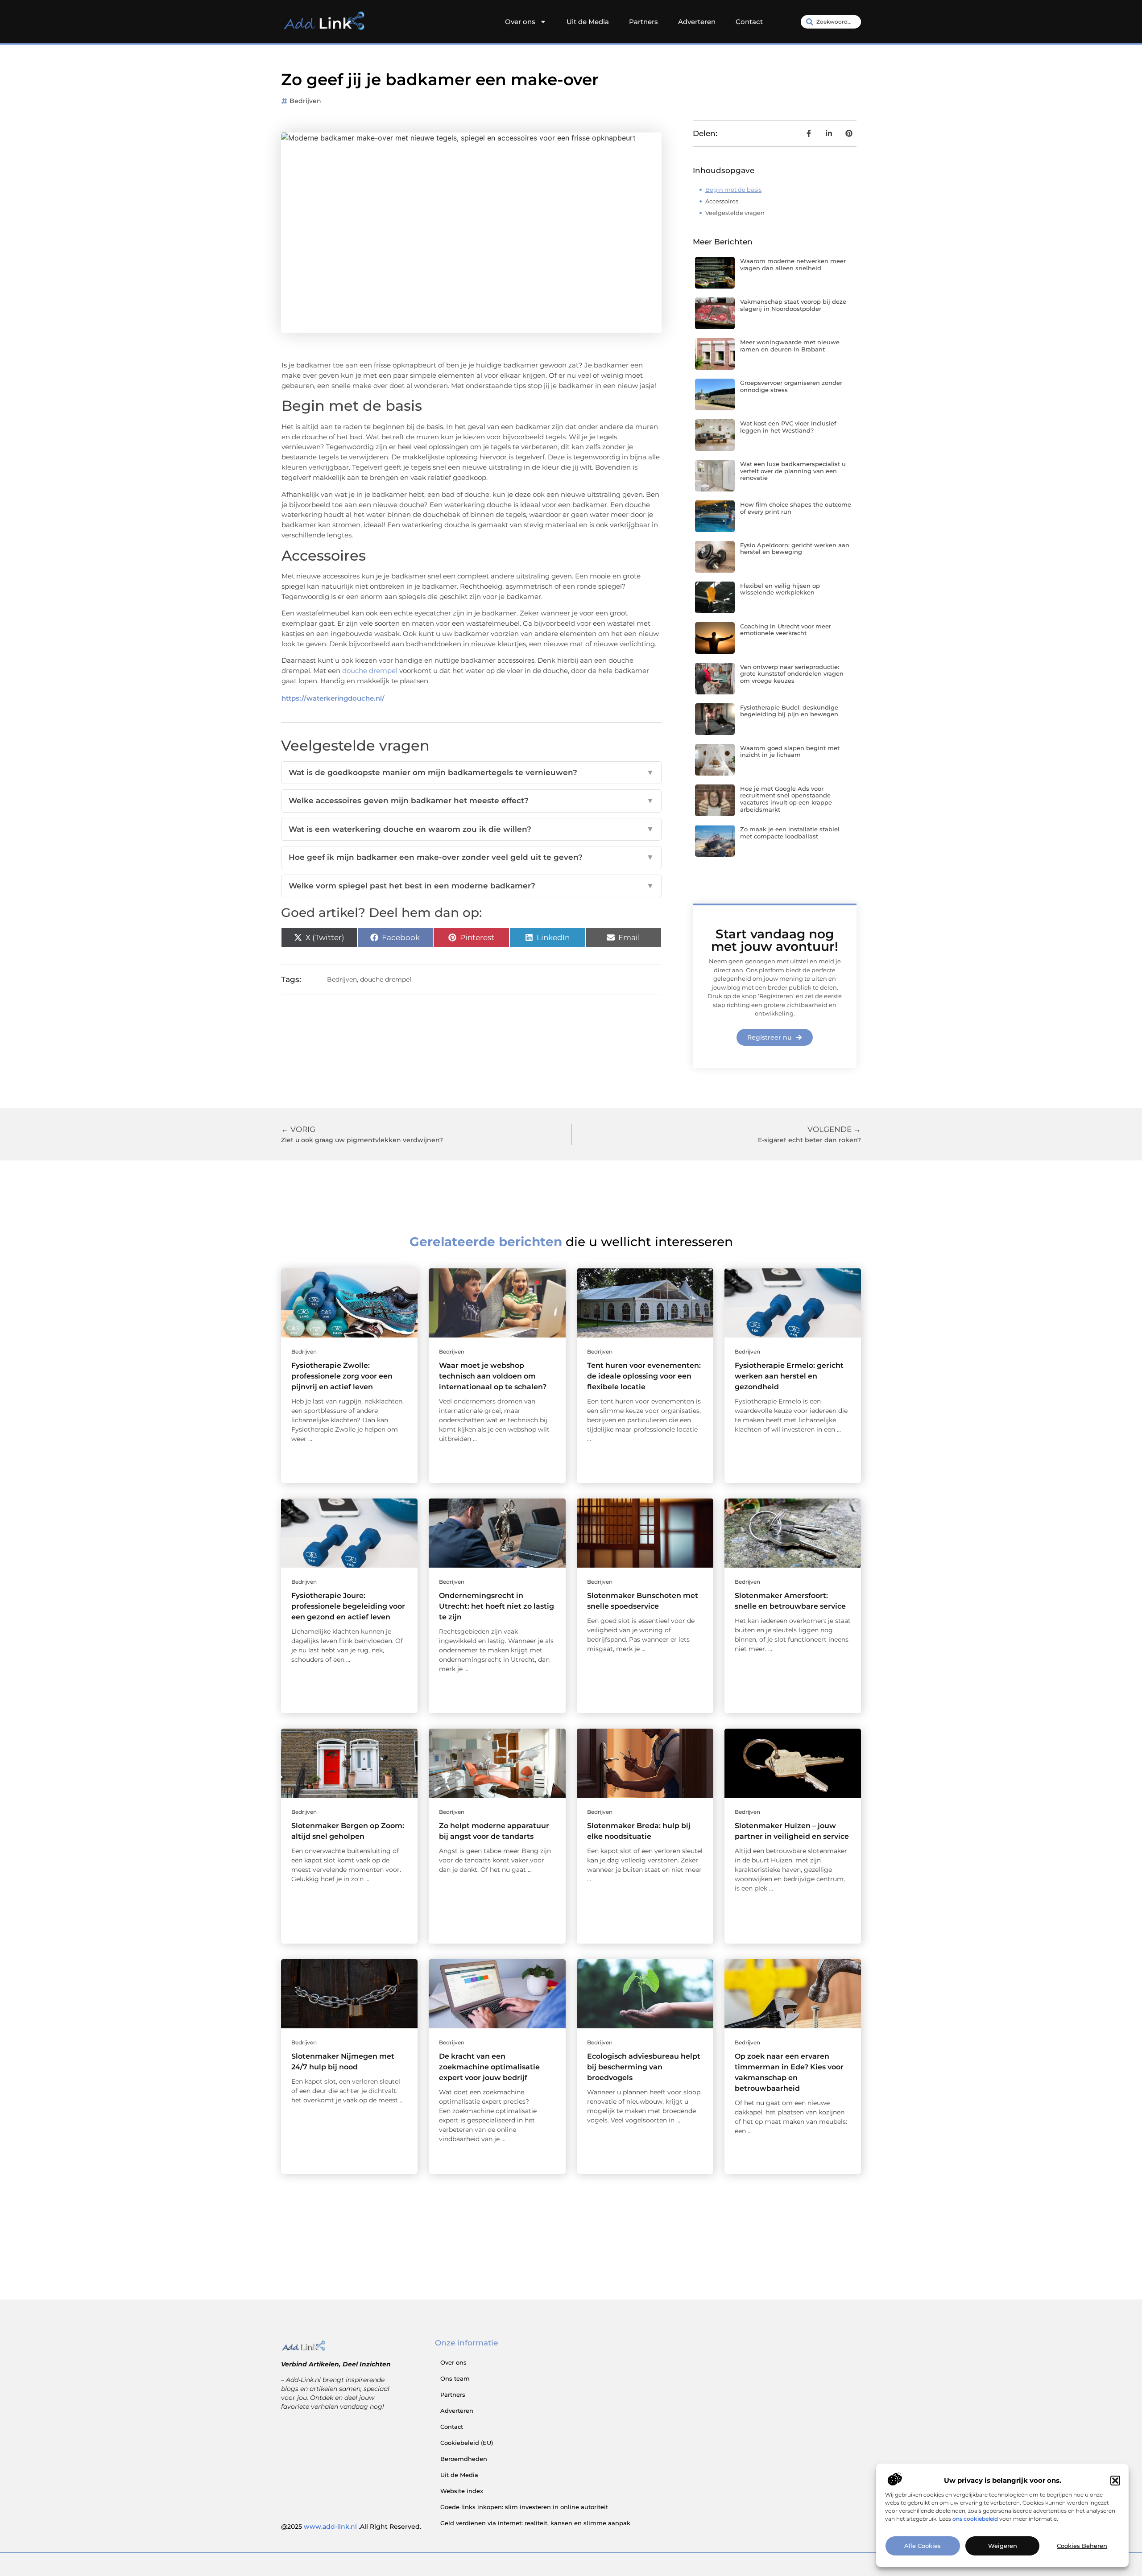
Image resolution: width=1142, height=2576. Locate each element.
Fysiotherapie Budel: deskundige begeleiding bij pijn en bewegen (789, 711)
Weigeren (1003, 2546)
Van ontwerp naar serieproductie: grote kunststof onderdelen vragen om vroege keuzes (792, 674)
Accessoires (722, 201)
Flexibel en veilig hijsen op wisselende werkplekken (780, 589)
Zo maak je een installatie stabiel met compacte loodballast (790, 833)
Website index (462, 2491)
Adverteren (697, 22)
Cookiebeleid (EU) (467, 2443)
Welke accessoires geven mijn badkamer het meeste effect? (471, 801)
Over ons (520, 22)
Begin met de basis (733, 190)
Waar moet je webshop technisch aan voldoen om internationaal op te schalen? (493, 1376)
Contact (749, 22)
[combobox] (831, 22)
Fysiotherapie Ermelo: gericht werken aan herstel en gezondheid (789, 1376)
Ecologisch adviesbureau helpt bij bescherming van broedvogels (644, 2067)
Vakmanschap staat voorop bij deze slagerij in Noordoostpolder (793, 305)
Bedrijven (305, 101)
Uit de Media (588, 22)
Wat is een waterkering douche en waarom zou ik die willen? (471, 829)
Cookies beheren (1082, 2546)
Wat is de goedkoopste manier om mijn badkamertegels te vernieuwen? (471, 772)
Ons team (455, 2378)
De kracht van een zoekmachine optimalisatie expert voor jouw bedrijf (489, 2067)
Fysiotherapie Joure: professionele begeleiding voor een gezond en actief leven (348, 1606)
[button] (1115, 2481)
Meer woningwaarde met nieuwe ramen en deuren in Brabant (790, 346)
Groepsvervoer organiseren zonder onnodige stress (791, 386)
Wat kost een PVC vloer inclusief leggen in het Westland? (788, 427)
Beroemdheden (464, 2459)
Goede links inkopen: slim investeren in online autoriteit (524, 2507)
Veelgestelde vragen (735, 213)
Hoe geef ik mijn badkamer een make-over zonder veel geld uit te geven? (471, 857)
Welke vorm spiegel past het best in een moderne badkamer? (471, 886)
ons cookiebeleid (975, 2519)
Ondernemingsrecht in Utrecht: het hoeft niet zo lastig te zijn (497, 1606)
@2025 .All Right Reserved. (351, 2526)
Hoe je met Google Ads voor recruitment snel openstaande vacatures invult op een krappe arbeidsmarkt (786, 799)
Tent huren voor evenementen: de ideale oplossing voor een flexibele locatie (644, 1376)
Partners (643, 22)
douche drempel (370, 671)
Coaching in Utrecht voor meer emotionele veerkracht (786, 630)
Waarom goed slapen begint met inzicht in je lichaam (790, 751)
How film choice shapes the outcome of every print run (796, 508)
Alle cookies (923, 2546)
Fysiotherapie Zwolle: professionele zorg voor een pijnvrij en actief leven (342, 1376)
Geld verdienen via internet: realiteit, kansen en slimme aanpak (535, 2523)
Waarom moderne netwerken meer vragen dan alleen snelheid (793, 264)
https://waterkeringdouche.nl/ (333, 698)
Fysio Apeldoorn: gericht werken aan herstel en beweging (795, 549)
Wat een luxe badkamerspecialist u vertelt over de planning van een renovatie (793, 471)
